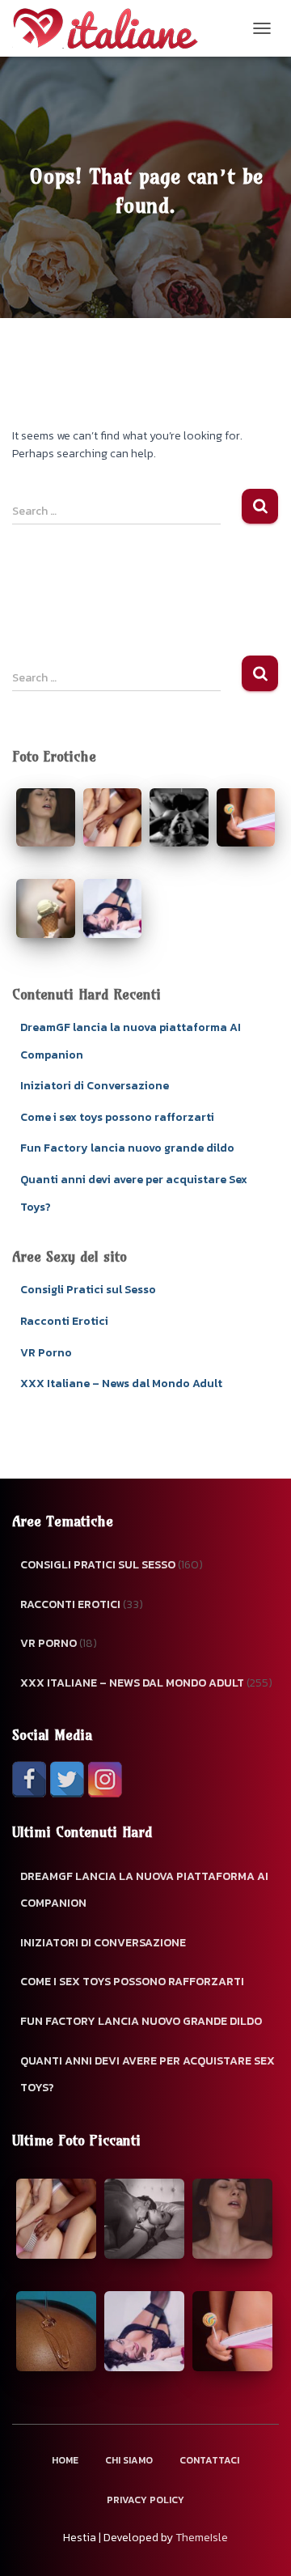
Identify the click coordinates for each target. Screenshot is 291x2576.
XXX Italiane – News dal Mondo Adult (121, 1383)
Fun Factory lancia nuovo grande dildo (127, 1148)
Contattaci (209, 2460)
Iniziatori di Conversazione (95, 1086)
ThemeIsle (202, 2538)
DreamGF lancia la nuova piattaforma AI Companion (144, 1890)
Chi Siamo (129, 2460)
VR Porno (46, 1353)
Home (65, 2460)
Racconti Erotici (64, 1321)
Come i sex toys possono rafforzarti (117, 1117)
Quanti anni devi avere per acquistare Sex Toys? (148, 2075)
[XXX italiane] (111, 28)
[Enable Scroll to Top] (259, 2544)
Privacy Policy (145, 2500)
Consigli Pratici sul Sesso (88, 1290)
